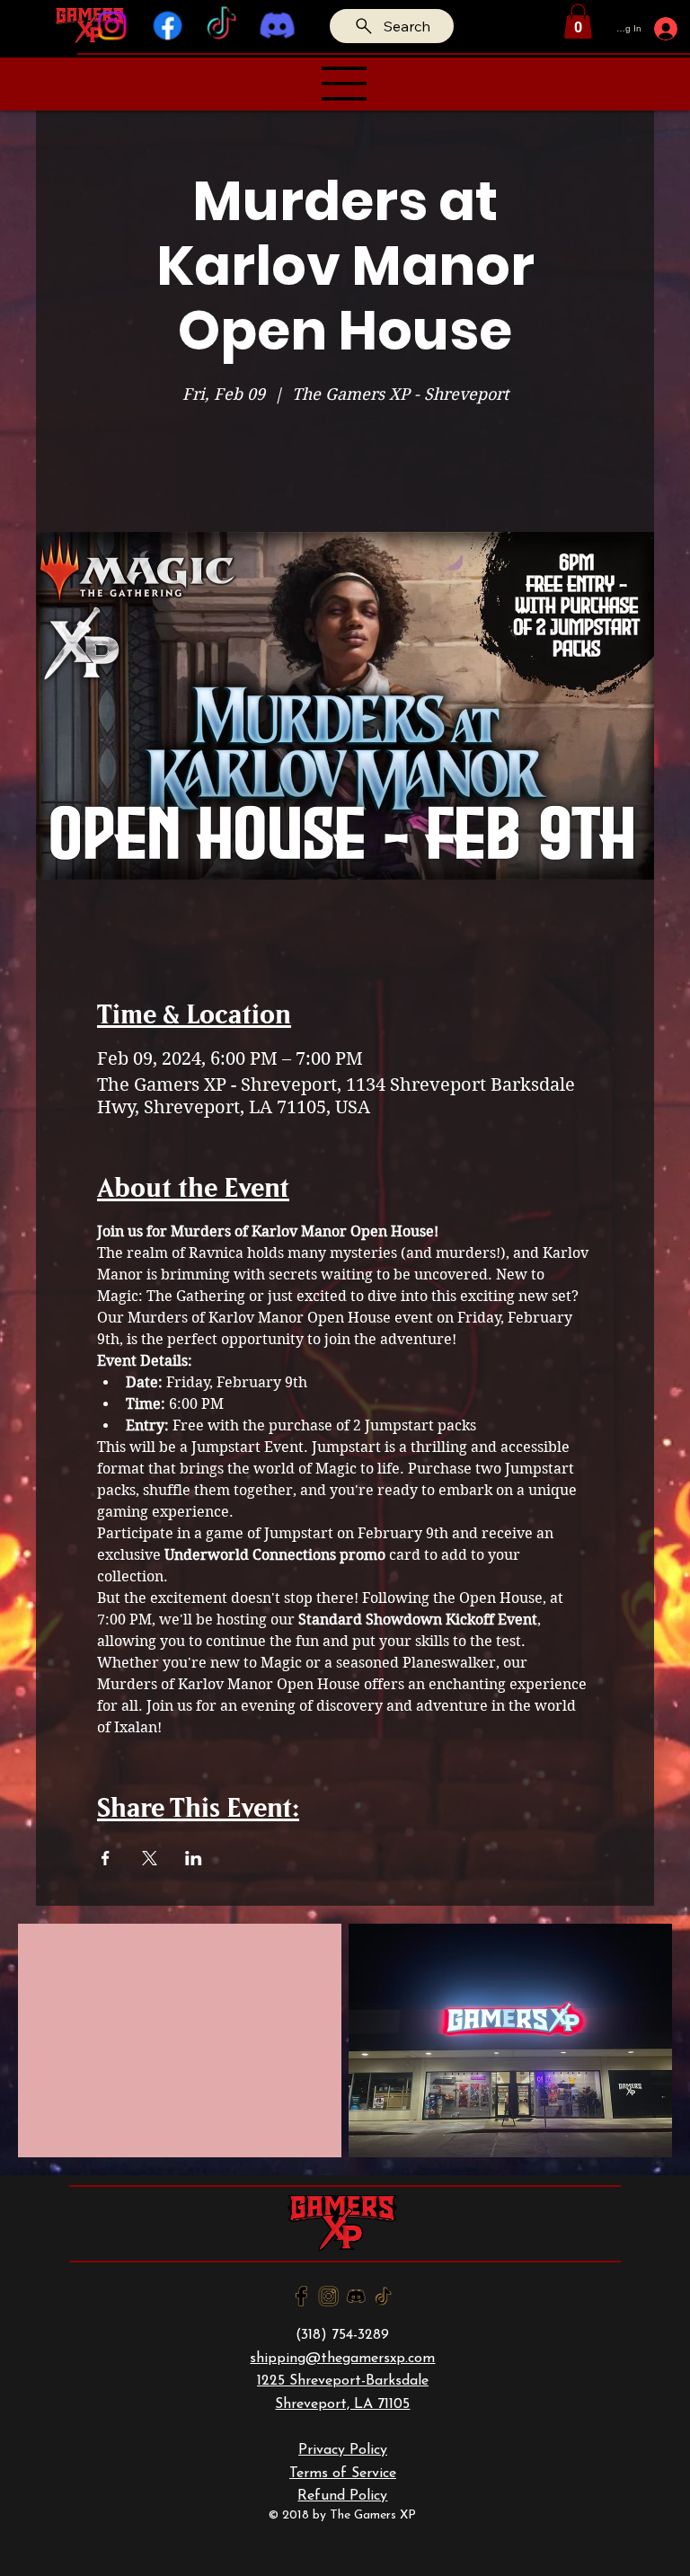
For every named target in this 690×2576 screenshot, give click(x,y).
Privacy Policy (343, 2450)
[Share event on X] (150, 1858)
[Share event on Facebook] (106, 1858)
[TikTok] (222, 26)
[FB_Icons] (301, 2296)
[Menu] (345, 84)
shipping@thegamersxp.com (342, 2359)
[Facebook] (167, 26)
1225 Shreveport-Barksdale (343, 2381)
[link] (578, 21)
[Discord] (277, 26)
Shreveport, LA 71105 (342, 2404)
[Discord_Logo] (356, 2296)
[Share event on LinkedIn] (194, 1858)
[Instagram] (112, 26)
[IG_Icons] (328, 2296)
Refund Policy (342, 2496)
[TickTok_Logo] (383, 2296)
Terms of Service (343, 2474)
